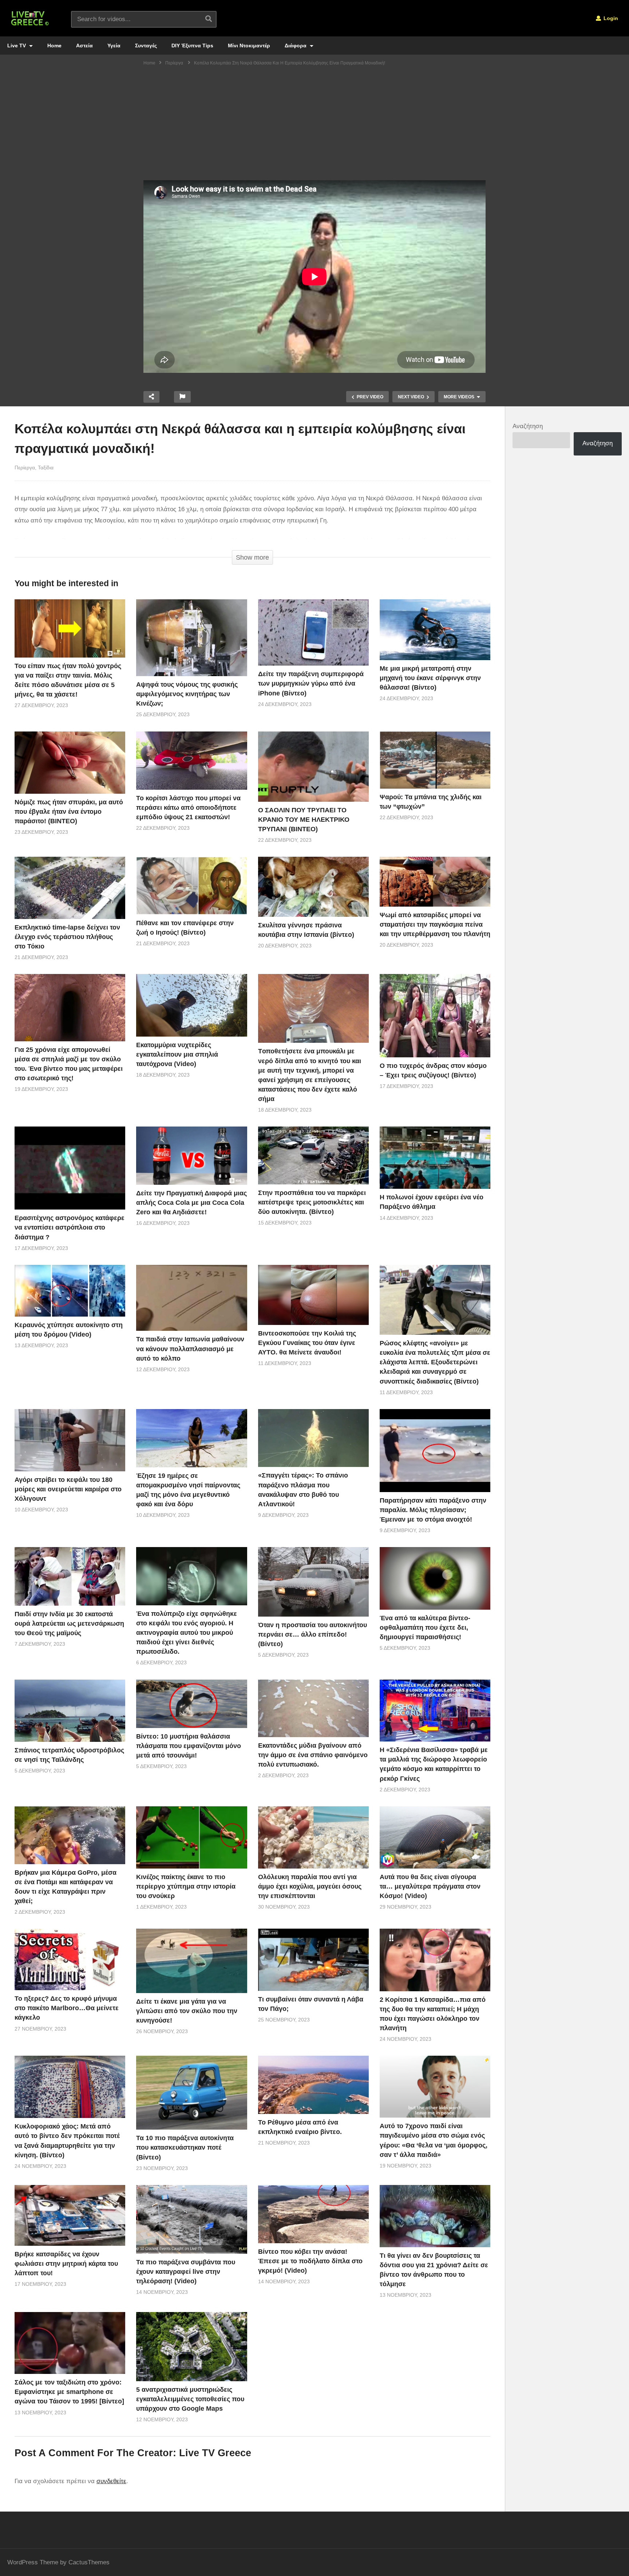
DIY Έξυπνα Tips (192, 46)
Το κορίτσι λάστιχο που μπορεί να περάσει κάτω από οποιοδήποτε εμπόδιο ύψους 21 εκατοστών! (188, 808)
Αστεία (84, 46)
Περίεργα (25, 468)
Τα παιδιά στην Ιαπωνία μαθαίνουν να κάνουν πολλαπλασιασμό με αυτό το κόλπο (190, 1349)
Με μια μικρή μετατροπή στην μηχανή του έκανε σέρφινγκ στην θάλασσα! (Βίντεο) (430, 678)
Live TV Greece (215, 2453)
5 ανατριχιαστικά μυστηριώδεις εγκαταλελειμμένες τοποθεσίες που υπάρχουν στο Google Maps (190, 2399)
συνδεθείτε (111, 2481)
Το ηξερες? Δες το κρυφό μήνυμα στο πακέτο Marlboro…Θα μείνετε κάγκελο (67, 2008)
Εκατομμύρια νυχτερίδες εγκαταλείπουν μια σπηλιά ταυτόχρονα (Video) (177, 1054)
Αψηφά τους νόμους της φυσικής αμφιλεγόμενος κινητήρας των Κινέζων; (187, 694)
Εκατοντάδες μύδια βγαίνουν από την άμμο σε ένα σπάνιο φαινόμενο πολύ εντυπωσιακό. (313, 1755)
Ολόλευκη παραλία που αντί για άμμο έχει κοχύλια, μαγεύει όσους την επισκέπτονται (310, 1886)
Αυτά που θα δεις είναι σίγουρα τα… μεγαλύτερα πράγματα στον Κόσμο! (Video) (430, 1886)
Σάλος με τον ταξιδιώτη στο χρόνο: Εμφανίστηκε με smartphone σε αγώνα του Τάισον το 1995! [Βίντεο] (69, 2392)
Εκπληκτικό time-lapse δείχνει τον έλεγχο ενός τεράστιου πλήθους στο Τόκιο (67, 937)
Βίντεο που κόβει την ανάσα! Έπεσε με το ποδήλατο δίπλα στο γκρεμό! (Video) (310, 2261)
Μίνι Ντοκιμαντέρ (249, 46)
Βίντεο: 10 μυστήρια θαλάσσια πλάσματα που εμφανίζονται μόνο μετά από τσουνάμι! (189, 1746)
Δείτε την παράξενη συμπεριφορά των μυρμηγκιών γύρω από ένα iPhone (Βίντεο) (311, 683)
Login (610, 18)
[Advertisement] (314, 126)
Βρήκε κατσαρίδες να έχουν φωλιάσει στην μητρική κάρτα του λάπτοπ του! (66, 2264)
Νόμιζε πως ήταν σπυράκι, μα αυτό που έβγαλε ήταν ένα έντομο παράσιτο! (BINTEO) (69, 812)
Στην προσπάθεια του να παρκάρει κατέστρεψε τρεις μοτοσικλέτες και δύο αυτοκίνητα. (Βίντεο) (312, 1202)
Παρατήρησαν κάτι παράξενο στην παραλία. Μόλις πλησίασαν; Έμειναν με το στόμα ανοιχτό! (433, 1510)
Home (54, 46)
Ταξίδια (46, 468)
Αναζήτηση (528, 426)
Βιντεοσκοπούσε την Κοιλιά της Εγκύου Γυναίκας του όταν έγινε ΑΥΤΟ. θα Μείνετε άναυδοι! (307, 1343)
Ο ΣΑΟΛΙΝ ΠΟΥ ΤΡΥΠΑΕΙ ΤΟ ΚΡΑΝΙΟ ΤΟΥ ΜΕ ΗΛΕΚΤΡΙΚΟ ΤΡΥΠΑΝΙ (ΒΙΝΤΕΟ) (304, 820)
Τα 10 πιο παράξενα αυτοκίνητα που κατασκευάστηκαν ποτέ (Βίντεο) (185, 2147)
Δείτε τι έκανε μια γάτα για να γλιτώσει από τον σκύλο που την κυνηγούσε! (187, 2011)
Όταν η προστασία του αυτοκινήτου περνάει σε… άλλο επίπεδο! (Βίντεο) (312, 1634)
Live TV (17, 46)
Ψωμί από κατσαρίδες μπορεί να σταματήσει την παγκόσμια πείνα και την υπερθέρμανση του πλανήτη (435, 924)
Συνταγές (146, 46)
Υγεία (114, 46)
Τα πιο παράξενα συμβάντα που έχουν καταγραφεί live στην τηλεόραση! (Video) (186, 2272)
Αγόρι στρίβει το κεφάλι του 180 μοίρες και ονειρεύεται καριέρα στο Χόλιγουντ (68, 1489)
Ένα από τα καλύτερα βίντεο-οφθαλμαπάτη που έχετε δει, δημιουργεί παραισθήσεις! (425, 1628)
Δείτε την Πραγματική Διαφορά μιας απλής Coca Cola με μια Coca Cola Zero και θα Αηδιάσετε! (191, 1203)
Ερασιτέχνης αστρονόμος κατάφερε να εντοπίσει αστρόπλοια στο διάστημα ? (70, 1227)
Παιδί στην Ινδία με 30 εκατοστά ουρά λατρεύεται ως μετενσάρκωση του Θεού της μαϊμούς (69, 1624)
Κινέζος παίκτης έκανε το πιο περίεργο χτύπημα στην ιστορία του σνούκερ (186, 1886)
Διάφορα (296, 46)
